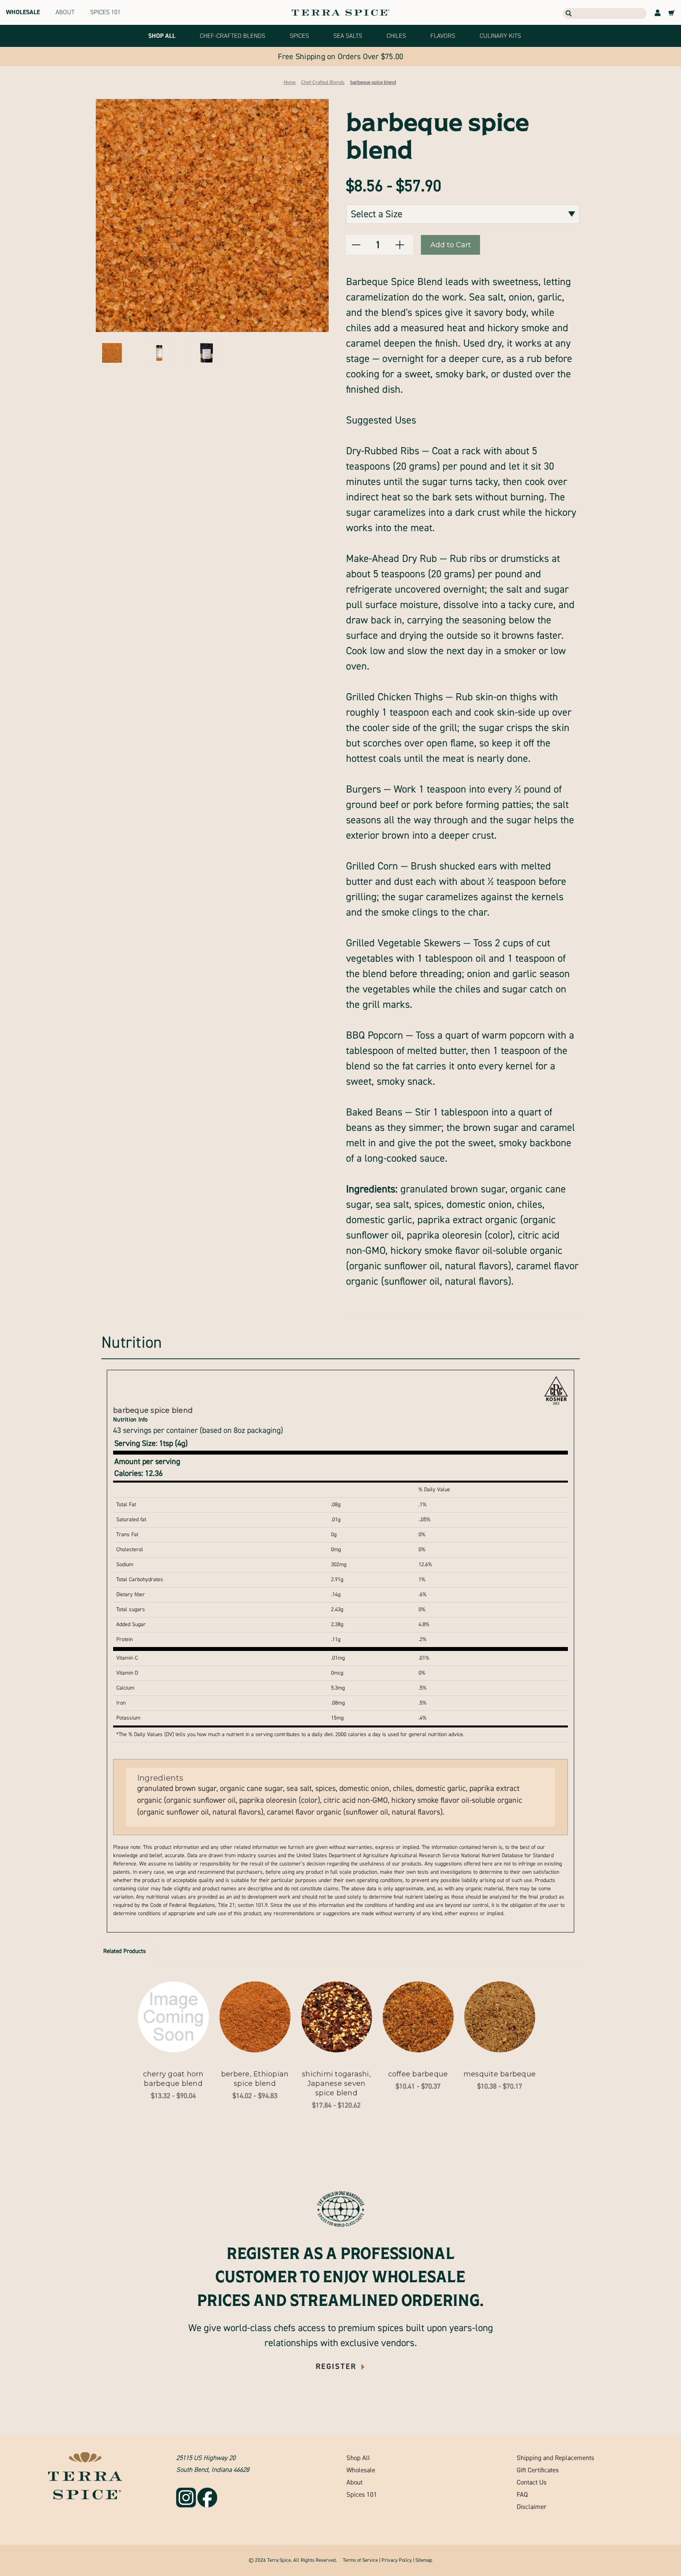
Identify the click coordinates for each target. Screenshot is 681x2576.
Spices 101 (362, 2495)
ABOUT (65, 12)
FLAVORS (443, 36)
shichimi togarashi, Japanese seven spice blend (336, 2084)
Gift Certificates (538, 2470)
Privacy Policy (397, 2560)
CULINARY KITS (500, 36)
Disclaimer (532, 2507)
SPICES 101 (105, 12)
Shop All (358, 2458)
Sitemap (424, 2560)
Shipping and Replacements (555, 2458)
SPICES (299, 36)
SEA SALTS (348, 36)
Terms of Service (360, 2560)
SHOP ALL (162, 36)
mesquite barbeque (500, 2074)
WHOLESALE (23, 12)
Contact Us (532, 2482)
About (354, 2482)
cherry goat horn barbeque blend (173, 2079)
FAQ (522, 2495)
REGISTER (337, 2366)
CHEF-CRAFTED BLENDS (233, 36)
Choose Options (173, 2017)
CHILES (396, 36)
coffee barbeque (418, 2074)
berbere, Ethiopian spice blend (255, 2079)
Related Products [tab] (125, 1951)
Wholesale (361, 2470)
